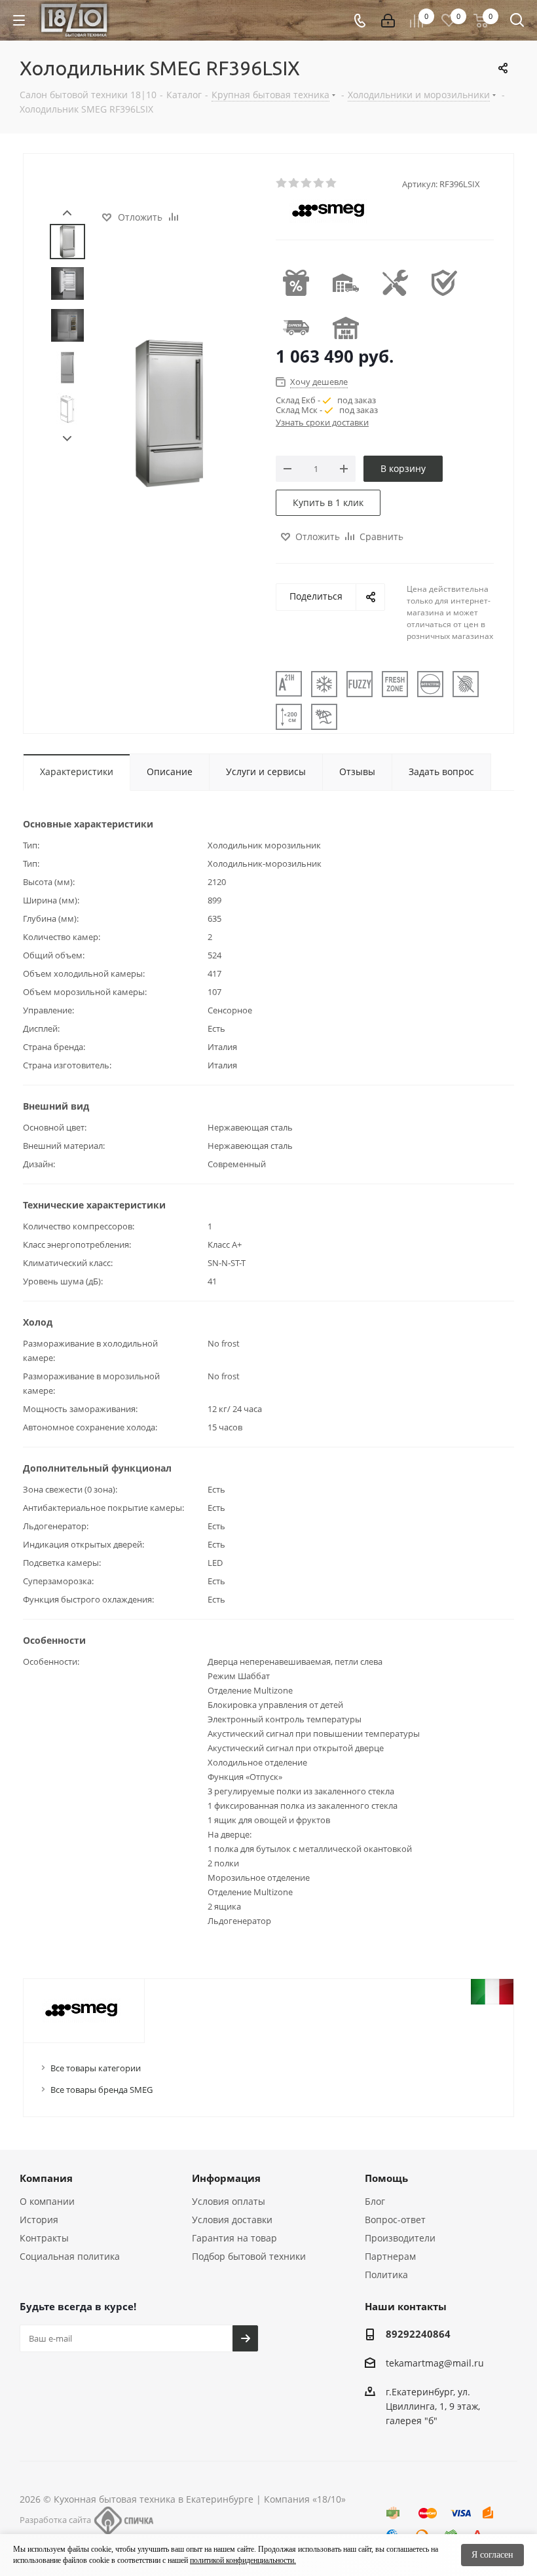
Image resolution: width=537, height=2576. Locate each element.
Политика (386, 2275)
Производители (400, 2238)
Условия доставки (232, 2220)
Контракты (44, 2238)
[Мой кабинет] (388, 21)
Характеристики (77, 771)
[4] (319, 183)
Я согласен (492, 2555)
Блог (375, 2201)
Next (67, 439)
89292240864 (418, 2334)
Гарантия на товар (234, 2238)
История (39, 2220)
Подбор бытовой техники (249, 2256)
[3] (307, 183)
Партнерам (390, 2256)
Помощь (386, 2178)
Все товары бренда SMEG (102, 2090)
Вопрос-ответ (395, 2220)
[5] (332, 183)
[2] (294, 183)
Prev (67, 213)
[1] (282, 183)
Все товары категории (96, 2068)
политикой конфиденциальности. (243, 2560)
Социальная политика (70, 2256)
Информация (226, 2178)
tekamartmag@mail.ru (435, 2363)
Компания (46, 2178)
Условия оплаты (229, 2201)
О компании (47, 2201)
